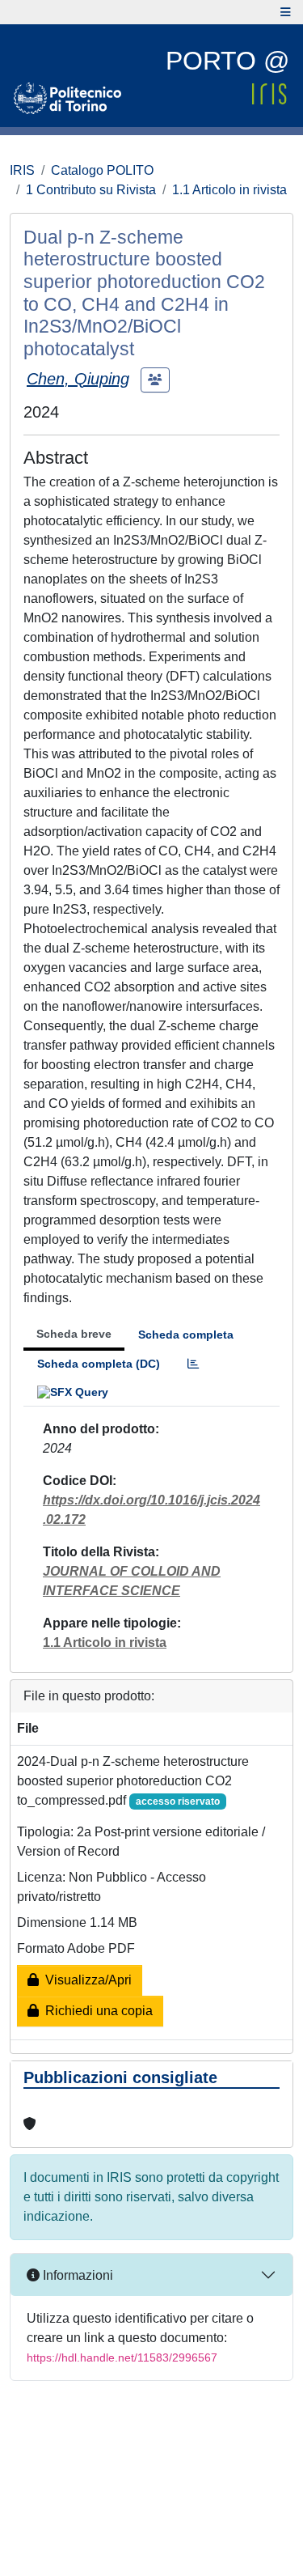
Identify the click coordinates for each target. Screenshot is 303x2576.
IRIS (22, 170)
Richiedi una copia (96, 2011)
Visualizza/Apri (85, 1980)
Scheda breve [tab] (74, 1334)
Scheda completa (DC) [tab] (99, 1364)
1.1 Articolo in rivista (229, 190)
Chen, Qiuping (78, 379)
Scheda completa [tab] (186, 1335)
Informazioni (76, 2275)
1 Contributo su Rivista (91, 190)
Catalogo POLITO (102, 170)
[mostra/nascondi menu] (286, 12)
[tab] (193, 1364)
